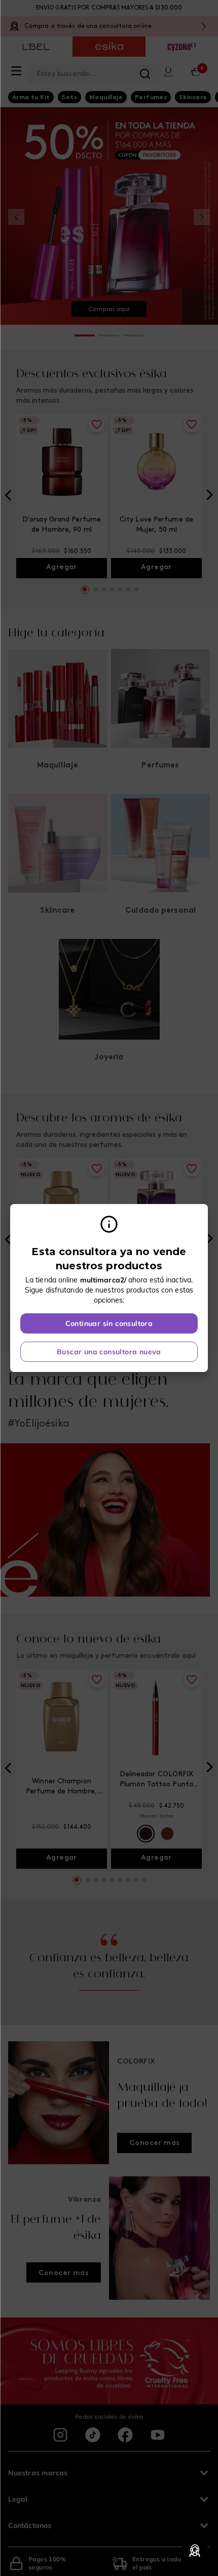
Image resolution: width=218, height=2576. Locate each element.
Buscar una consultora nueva (109, 1352)
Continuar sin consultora (109, 1323)
